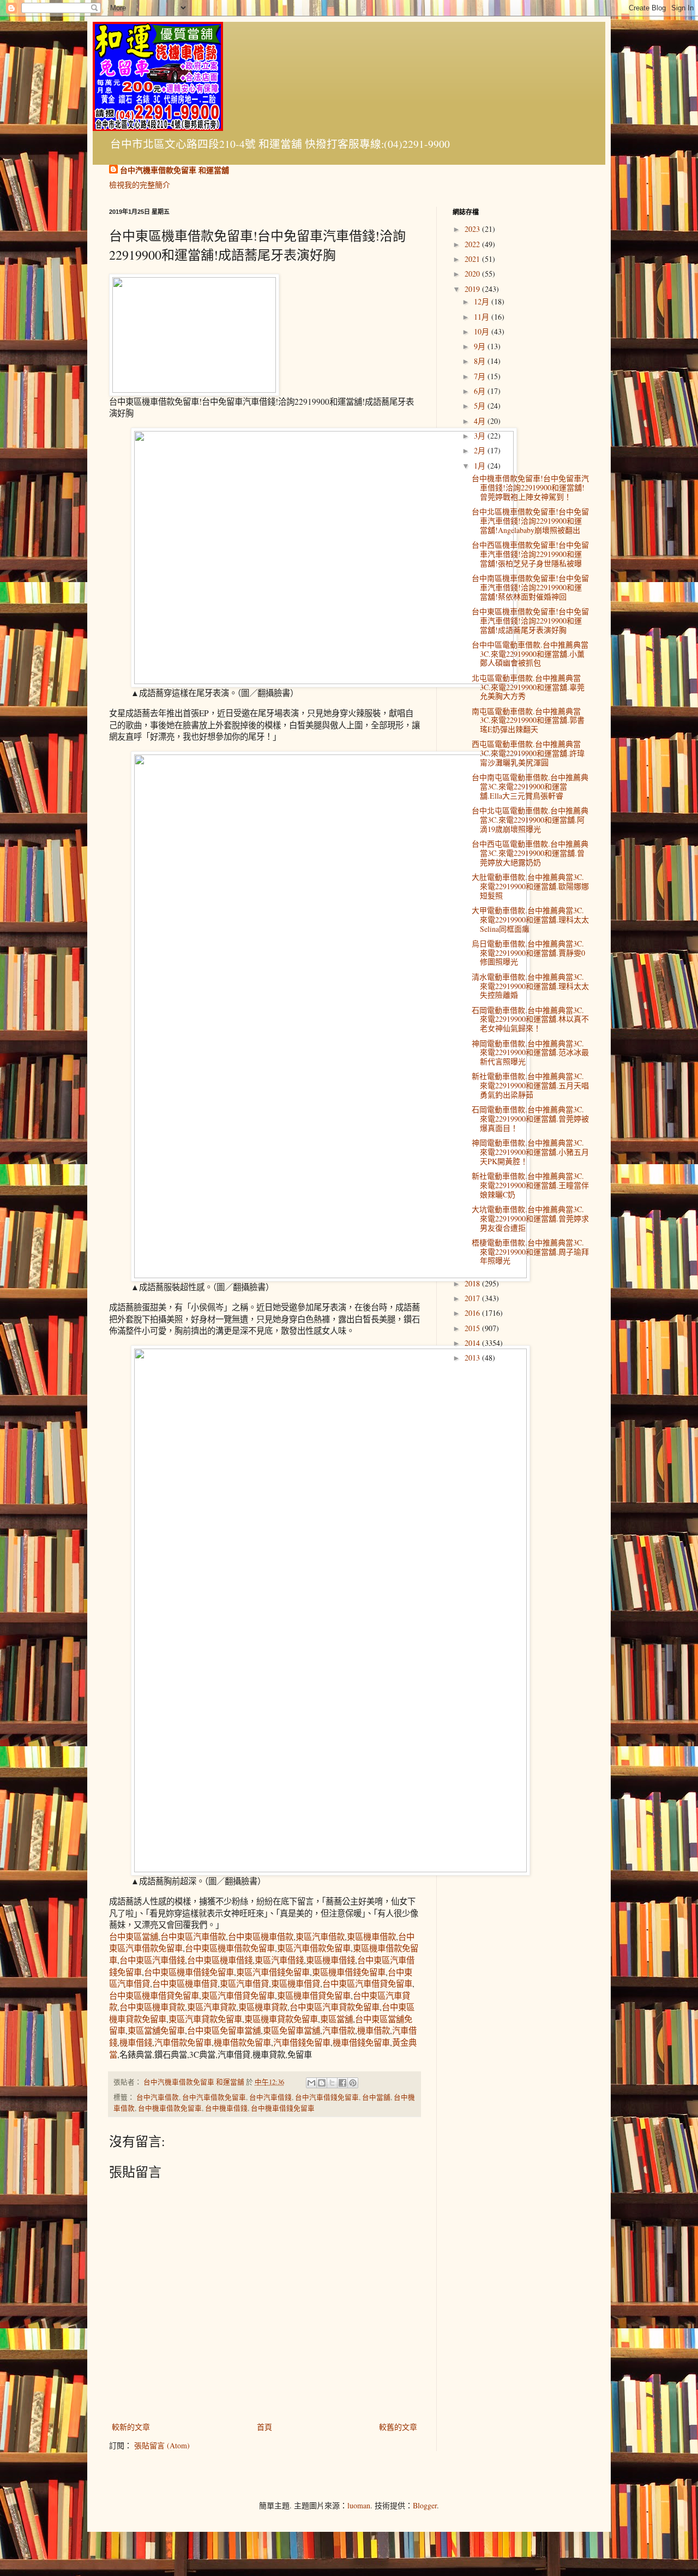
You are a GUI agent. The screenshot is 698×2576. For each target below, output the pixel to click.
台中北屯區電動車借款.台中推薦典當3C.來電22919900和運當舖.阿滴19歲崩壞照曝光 (530, 820)
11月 (483, 317)
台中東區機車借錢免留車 (189, 1972)
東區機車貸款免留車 (281, 2019)
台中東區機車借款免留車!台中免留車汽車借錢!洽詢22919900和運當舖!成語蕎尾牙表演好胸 (530, 621)
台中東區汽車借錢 (152, 1960)
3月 (481, 436)
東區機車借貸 (296, 1984)
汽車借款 (339, 2030)
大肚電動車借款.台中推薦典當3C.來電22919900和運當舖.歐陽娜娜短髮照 (530, 886)
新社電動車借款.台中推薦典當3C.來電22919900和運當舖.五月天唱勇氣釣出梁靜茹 (530, 1085)
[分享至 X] (332, 2083)
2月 (481, 450)
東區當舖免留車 (156, 2030)
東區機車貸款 (263, 2007)
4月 (481, 421)
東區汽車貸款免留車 (205, 2019)
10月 (483, 331)
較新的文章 (131, 2427)
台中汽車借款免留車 (214, 2097)
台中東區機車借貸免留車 (154, 1996)
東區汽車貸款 (212, 2007)
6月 (481, 391)
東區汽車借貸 (244, 1984)
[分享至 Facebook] (342, 2083)
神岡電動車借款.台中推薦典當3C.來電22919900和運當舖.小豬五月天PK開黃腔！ (530, 1152)
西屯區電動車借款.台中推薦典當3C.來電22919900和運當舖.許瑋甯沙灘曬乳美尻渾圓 (528, 753)
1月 (481, 466)
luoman (359, 2505)
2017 (473, 1298)
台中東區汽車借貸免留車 (367, 1984)
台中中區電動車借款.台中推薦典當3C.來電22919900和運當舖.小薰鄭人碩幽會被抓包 (530, 654)
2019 (473, 289)
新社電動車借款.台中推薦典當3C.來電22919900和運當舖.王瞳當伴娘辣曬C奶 (530, 1185)
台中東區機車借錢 (220, 1960)
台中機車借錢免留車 (283, 2108)
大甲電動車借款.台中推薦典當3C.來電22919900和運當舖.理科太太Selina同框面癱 (530, 919)
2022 (473, 244)
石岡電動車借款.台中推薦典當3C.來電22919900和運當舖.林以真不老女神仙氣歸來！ (530, 1019)
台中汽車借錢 (270, 2097)
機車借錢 (136, 2042)
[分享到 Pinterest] (353, 2083)
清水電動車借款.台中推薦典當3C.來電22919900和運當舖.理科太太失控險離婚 (530, 986)
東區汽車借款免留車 (314, 1948)
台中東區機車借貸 (185, 1984)
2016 (473, 1313)
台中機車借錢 (226, 2108)
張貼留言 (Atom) (162, 2445)
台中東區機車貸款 (152, 2007)
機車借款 (374, 2030)
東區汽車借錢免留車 (273, 1972)
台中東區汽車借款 (193, 1937)
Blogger (425, 2505)
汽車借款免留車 (183, 2042)
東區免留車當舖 (291, 2030)
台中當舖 (376, 2097)
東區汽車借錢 (279, 1960)
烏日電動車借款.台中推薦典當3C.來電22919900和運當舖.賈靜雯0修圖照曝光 (528, 953)
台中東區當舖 (134, 1937)
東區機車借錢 (330, 1960)
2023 (473, 229)
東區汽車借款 (320, 1937)
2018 (473, 1283)
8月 (481, 361)
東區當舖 (336, 2019)
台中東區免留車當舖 (224, 2030)
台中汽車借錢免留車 (327, 2097)
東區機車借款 (371, 1937)
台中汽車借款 (158, 2097)
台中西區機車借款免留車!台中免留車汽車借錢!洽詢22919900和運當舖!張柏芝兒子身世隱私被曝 (530, 554)
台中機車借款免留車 (170, 2108)
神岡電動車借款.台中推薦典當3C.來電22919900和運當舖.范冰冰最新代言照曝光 (530, 1053)
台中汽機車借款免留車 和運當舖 (174, 170)
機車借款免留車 (242, 2042)
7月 (481, 376)
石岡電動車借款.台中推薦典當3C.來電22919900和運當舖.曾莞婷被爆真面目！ (530, 1119)
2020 (473, 274)
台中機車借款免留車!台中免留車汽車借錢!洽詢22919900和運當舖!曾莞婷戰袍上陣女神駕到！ (530, 487)
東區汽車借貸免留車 (238, 1996)
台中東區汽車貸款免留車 (335, 2007)
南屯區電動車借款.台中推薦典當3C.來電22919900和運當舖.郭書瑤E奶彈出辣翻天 (528, 720)
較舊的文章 (398, 2427)
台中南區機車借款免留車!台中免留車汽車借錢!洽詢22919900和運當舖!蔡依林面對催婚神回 (530, 587)
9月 (481, 346)
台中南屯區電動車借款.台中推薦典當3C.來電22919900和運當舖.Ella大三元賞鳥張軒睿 (530, 786)
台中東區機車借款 (261, 1937)
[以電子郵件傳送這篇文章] (311, 2083)
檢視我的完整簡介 (140, 185)
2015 (473, 1328)
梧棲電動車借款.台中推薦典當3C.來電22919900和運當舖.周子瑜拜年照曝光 (530, 1252)
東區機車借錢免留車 (349, 1972)
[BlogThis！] (322, 2083)
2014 (473, 1343)
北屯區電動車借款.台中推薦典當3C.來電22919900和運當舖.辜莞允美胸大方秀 (528, 687)
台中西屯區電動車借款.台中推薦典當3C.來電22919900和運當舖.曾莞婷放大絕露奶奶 (530, 853)
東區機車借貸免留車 (314, 1996)
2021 (473, 259)
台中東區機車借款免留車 (230, 1948)
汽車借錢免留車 (302, 2042)
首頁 (264, 2427)
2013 (473, 1358)
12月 (483, 301)
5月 (481, 406)
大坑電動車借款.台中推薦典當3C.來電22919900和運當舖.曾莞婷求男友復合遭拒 (530, 1218)
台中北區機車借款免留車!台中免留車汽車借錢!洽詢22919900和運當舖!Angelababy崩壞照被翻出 (530, 521)
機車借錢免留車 (361, 2042)
